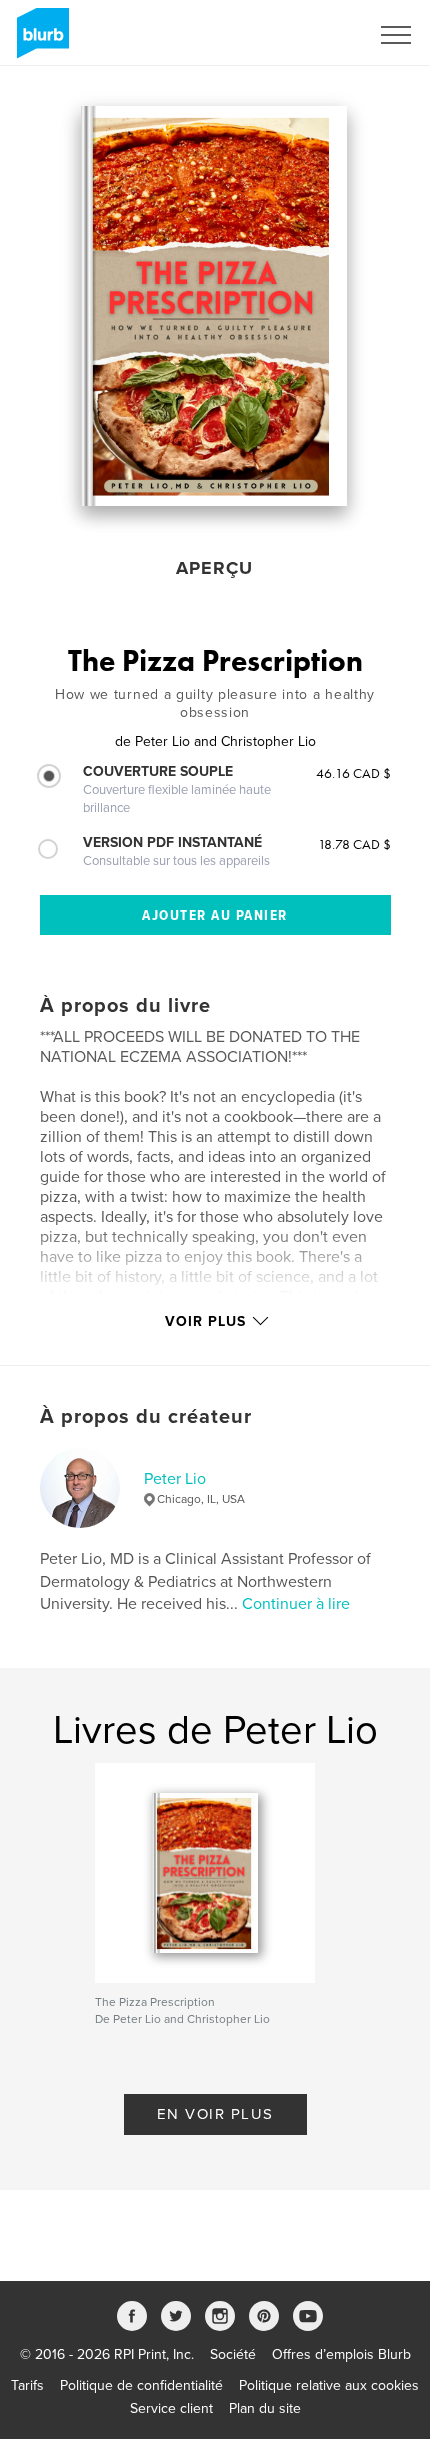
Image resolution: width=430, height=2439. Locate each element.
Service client (171, 2408)
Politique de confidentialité (141, 2385)
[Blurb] (39, 41)
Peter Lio (175, 1479)
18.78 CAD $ (354, 844)
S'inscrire (314, 35)
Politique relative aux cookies (329, 2385)
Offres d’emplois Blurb (341, 2354)
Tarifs (27, 2385)
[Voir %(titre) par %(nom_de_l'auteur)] (214, 306)
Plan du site (265, 2408)
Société (233, 2354)
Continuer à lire (296, 1604)
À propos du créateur (146, 1417)
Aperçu (214, 568)
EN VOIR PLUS (215, 2114)
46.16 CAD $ (353, 773)
